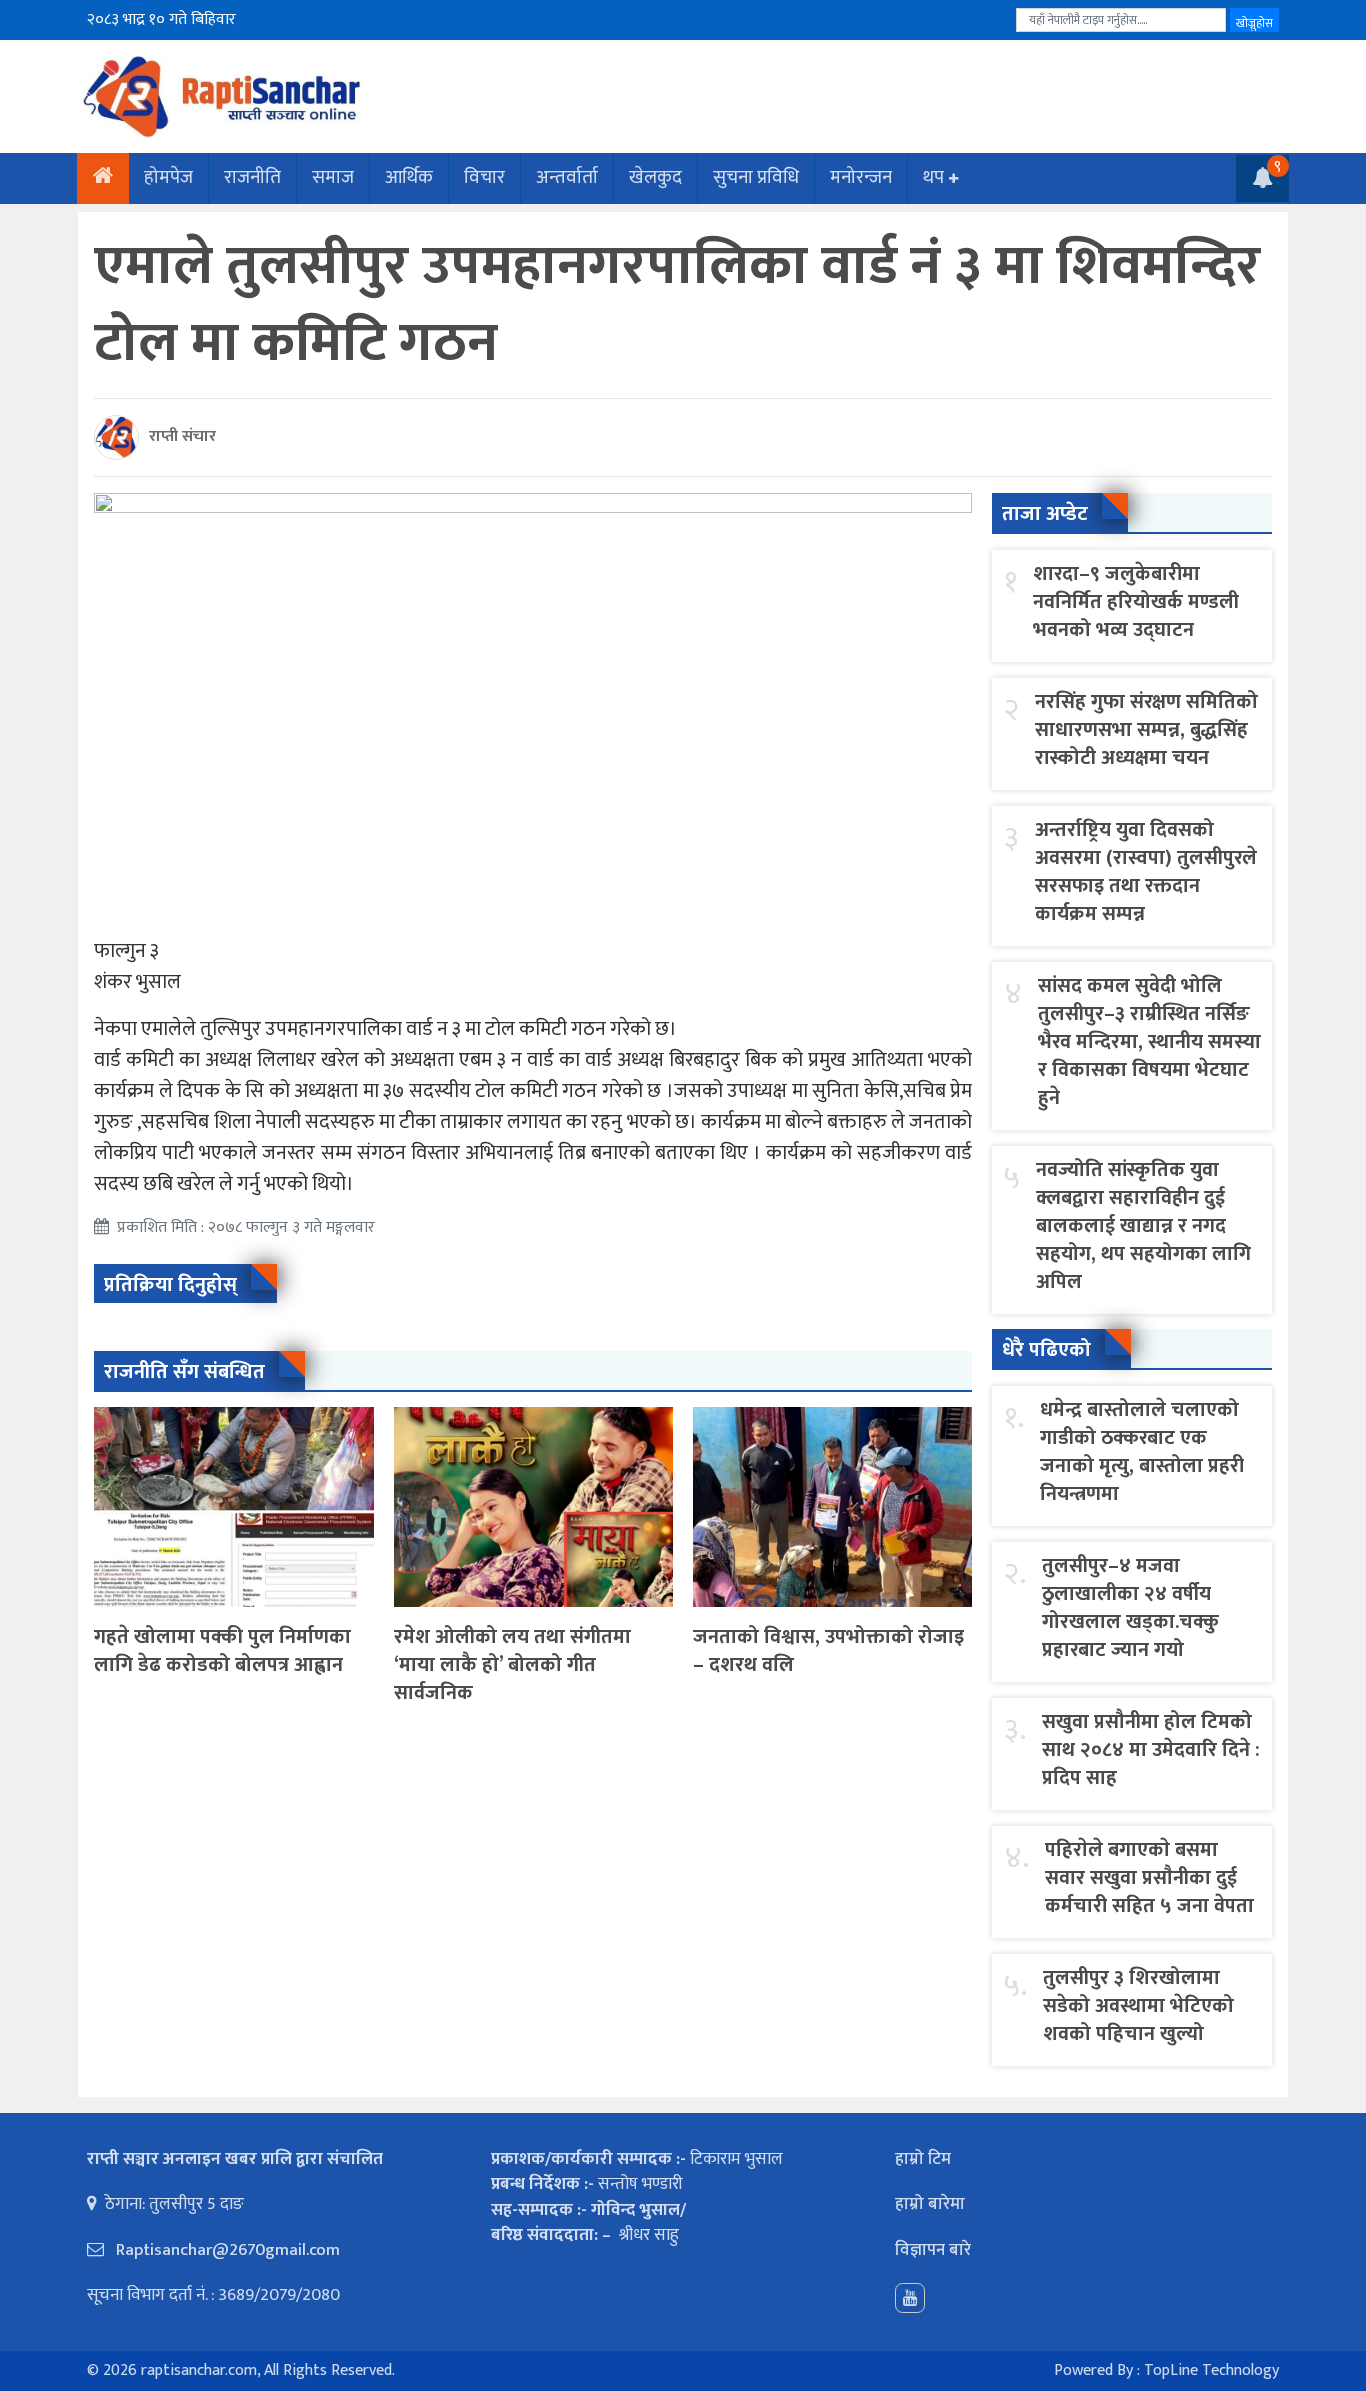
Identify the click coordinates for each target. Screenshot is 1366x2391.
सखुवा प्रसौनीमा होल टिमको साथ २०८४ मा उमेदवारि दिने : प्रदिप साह (1151, 1750)
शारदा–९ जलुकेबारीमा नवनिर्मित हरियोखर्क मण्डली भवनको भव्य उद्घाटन (1136, 602)
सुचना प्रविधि (756, 177)
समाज (333, 177)
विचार (484, 177)
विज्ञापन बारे (933, 2250)
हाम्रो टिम (923, 2159)
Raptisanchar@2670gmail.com (226, 2250)
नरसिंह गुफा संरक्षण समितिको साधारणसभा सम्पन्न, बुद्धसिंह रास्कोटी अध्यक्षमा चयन (1146, 730)
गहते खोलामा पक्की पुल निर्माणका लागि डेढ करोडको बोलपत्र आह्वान (222, 1651)
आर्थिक (409, 177)
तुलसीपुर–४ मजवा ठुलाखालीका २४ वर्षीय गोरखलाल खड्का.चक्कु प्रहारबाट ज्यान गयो (1130, 1608)
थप (933, 177)
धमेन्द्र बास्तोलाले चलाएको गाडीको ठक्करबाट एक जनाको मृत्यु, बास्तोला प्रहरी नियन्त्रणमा (1142, 1452)
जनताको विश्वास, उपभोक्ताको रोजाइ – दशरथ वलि (828, 1651)
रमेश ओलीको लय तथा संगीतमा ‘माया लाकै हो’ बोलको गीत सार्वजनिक (512, 1665)
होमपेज (168, 177)
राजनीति (252, 177)
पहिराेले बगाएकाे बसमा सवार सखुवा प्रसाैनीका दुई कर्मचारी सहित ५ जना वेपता (1149, 1878)
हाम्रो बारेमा (930, 2204)
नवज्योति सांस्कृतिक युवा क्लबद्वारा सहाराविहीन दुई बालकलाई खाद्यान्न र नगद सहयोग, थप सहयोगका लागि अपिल (1143, 1226)
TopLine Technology (1211, 2370)
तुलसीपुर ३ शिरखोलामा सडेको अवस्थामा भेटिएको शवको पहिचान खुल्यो (1138, 2006)
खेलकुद (655, 177)
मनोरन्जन (861, 177)
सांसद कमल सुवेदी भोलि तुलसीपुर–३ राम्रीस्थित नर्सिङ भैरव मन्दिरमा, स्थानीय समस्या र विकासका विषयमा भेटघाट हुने (1149, 1042)
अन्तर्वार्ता (567, 177)
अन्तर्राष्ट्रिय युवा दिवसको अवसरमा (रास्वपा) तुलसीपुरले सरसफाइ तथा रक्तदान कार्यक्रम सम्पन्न (1146, 872)
